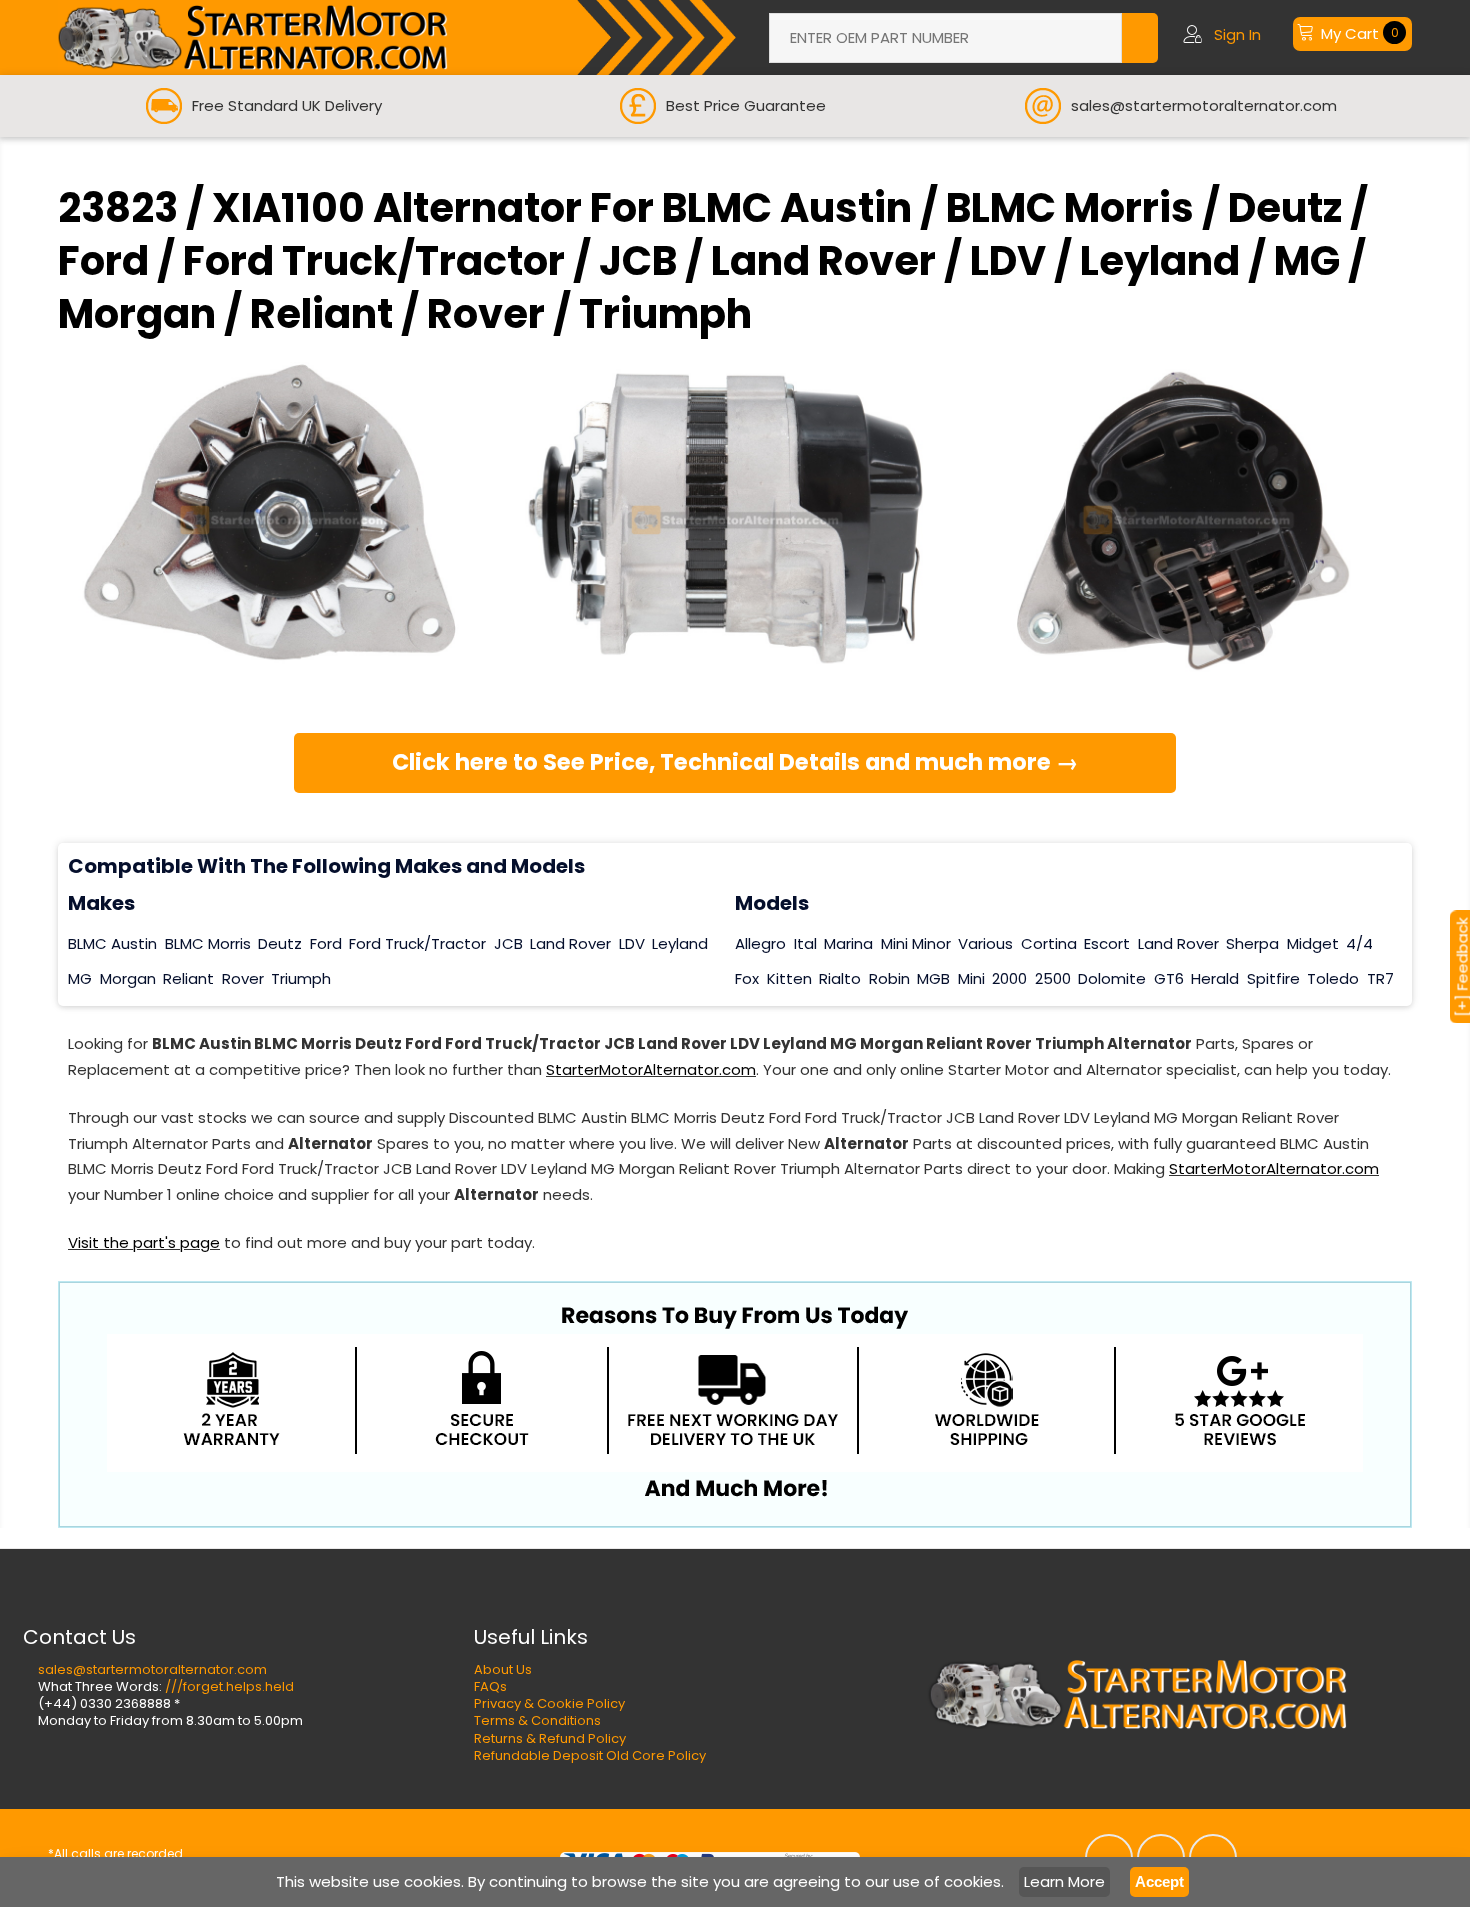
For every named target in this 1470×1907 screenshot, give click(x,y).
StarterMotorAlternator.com (651, 1069)
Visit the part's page (144, 1242)
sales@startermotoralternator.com (152, 1669)
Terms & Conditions (537, 1720)
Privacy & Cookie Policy (549, 1703)
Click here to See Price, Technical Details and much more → (735, 762)
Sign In (1237, 34)
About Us (503, 1669)
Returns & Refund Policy (550, 1738)
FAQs (490, 1686)
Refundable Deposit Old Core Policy (590, 1755)
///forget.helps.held (229, 1686)
